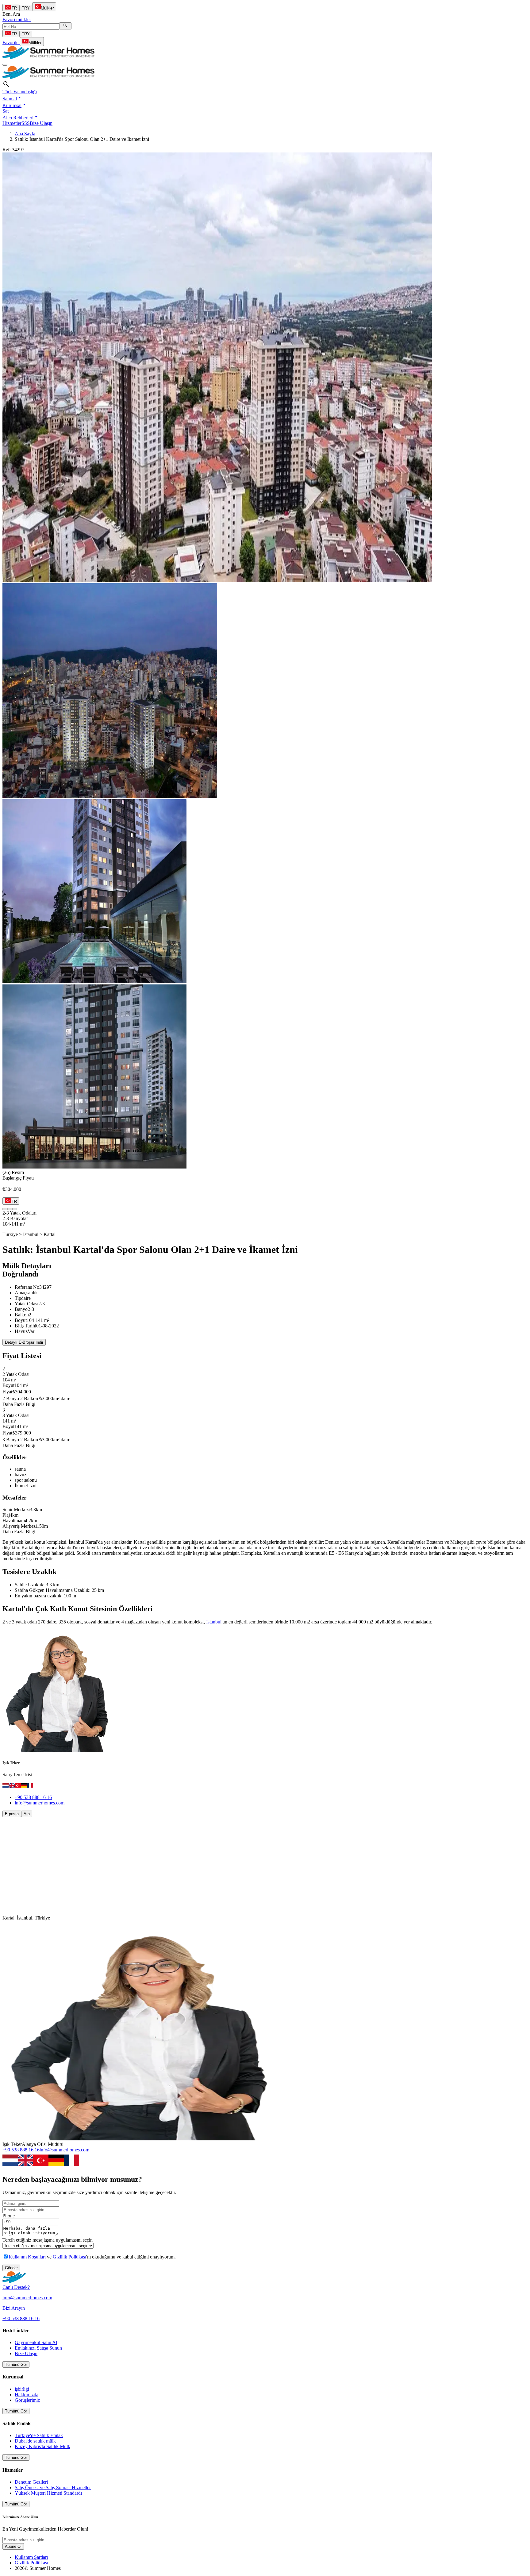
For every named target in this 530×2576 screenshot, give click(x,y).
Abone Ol (13, 2546)
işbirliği (22, 2389)
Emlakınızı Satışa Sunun (38, 2348)
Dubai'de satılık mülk (35, 2441)
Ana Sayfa (25, 134)
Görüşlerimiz (27, 2400)
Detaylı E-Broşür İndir (24, 1342)
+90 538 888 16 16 (33, 1797)
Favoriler (11, 42)
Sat (6, 111)
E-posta (12, 1814)
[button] (12, 99)
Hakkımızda (27, 2395)
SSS (26, 123)
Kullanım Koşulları (27, 2257)
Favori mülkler (17, 19)
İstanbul (214, 1622)
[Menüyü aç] (5, 65)
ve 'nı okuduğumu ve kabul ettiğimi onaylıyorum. (92, 2257)
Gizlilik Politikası (69, 2257)
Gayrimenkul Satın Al (36, 2342)
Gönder (11, 2268)
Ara (27, 1814)
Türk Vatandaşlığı (20, 92)
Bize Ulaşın (41, 123)
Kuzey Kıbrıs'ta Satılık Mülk (42, 2446)
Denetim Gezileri (31, 2482)
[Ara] (65, 26)
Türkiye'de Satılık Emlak (39, 2435)
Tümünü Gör (16, 2364)
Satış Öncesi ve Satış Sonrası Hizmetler (53, 2487)
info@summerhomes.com (40, 1803)
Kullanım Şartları (31, 2557)
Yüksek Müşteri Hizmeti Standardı (48, 2493)
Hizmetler (12, 123)
